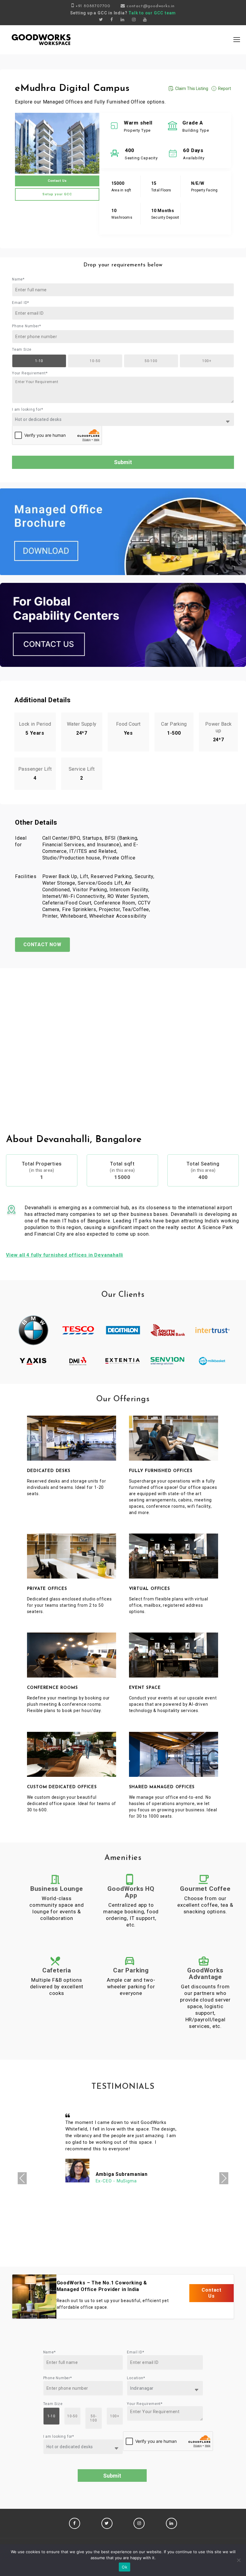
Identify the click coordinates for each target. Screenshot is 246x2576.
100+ (207, 361)
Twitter (107, 2523)
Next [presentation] (224, 2178)
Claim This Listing (192, 88)
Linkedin (171, 2523)
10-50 (95, 361)
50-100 (151, 361)
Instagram (139, 2523)
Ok (124, 2567)
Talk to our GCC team (152, 13)
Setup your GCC (57, 194)
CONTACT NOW (42, 945)
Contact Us (57, 181)
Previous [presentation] (22, 2178)
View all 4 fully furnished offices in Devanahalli (64, 1255)
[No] (238, 2560)
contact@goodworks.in (151, 6)
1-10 (39, 361)
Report (225, 88)
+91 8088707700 (93, 6)
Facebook (75, 2523)
